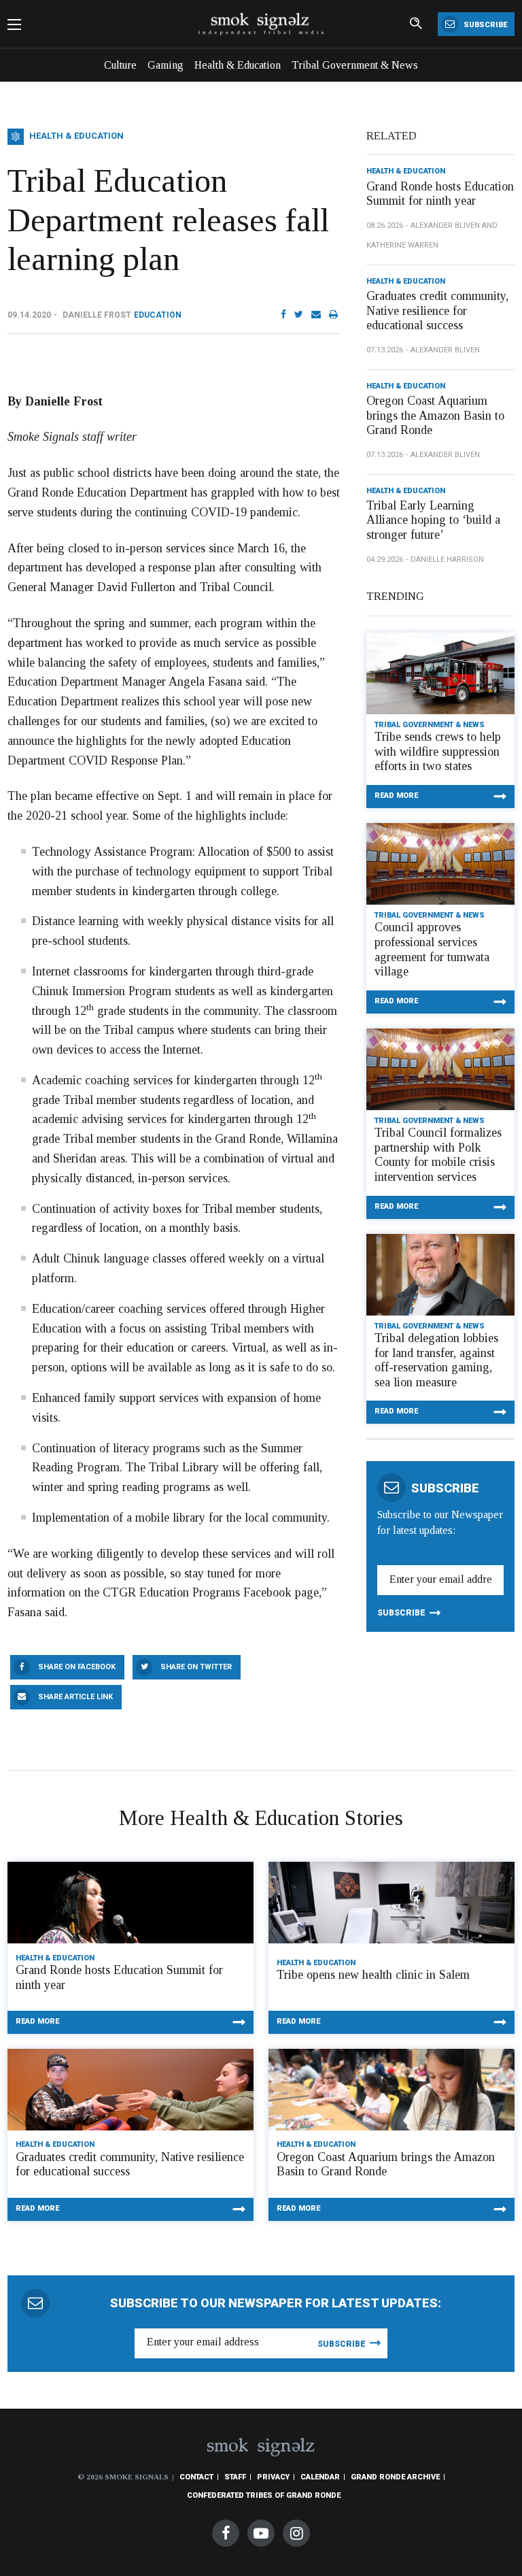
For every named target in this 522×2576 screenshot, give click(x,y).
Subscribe (484, 25)
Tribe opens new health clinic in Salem (373, 1975)
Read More (396, 796)
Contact (196, 2477)
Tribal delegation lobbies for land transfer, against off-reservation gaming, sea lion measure (436, 1360)
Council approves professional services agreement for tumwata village (432, 949)
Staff (235, 2477)
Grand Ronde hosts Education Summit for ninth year (440, 194)
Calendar (320, 2477)
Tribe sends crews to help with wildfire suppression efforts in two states (438, 751)
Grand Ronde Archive (395, 2477)
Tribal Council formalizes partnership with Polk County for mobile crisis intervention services (438, 1155)
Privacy (273, 2477)
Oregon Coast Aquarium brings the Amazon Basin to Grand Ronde (435, 415)
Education (158, 315)
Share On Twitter (196, 1667)
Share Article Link (75, 1697)
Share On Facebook (77, 1667)
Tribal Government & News (355, 65)
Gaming (166, 65)
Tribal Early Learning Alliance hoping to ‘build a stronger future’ (433, 520)
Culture (120, 65)
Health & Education (238, 65)
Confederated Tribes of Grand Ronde (264, 2495)
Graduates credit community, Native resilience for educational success (437, 311)
